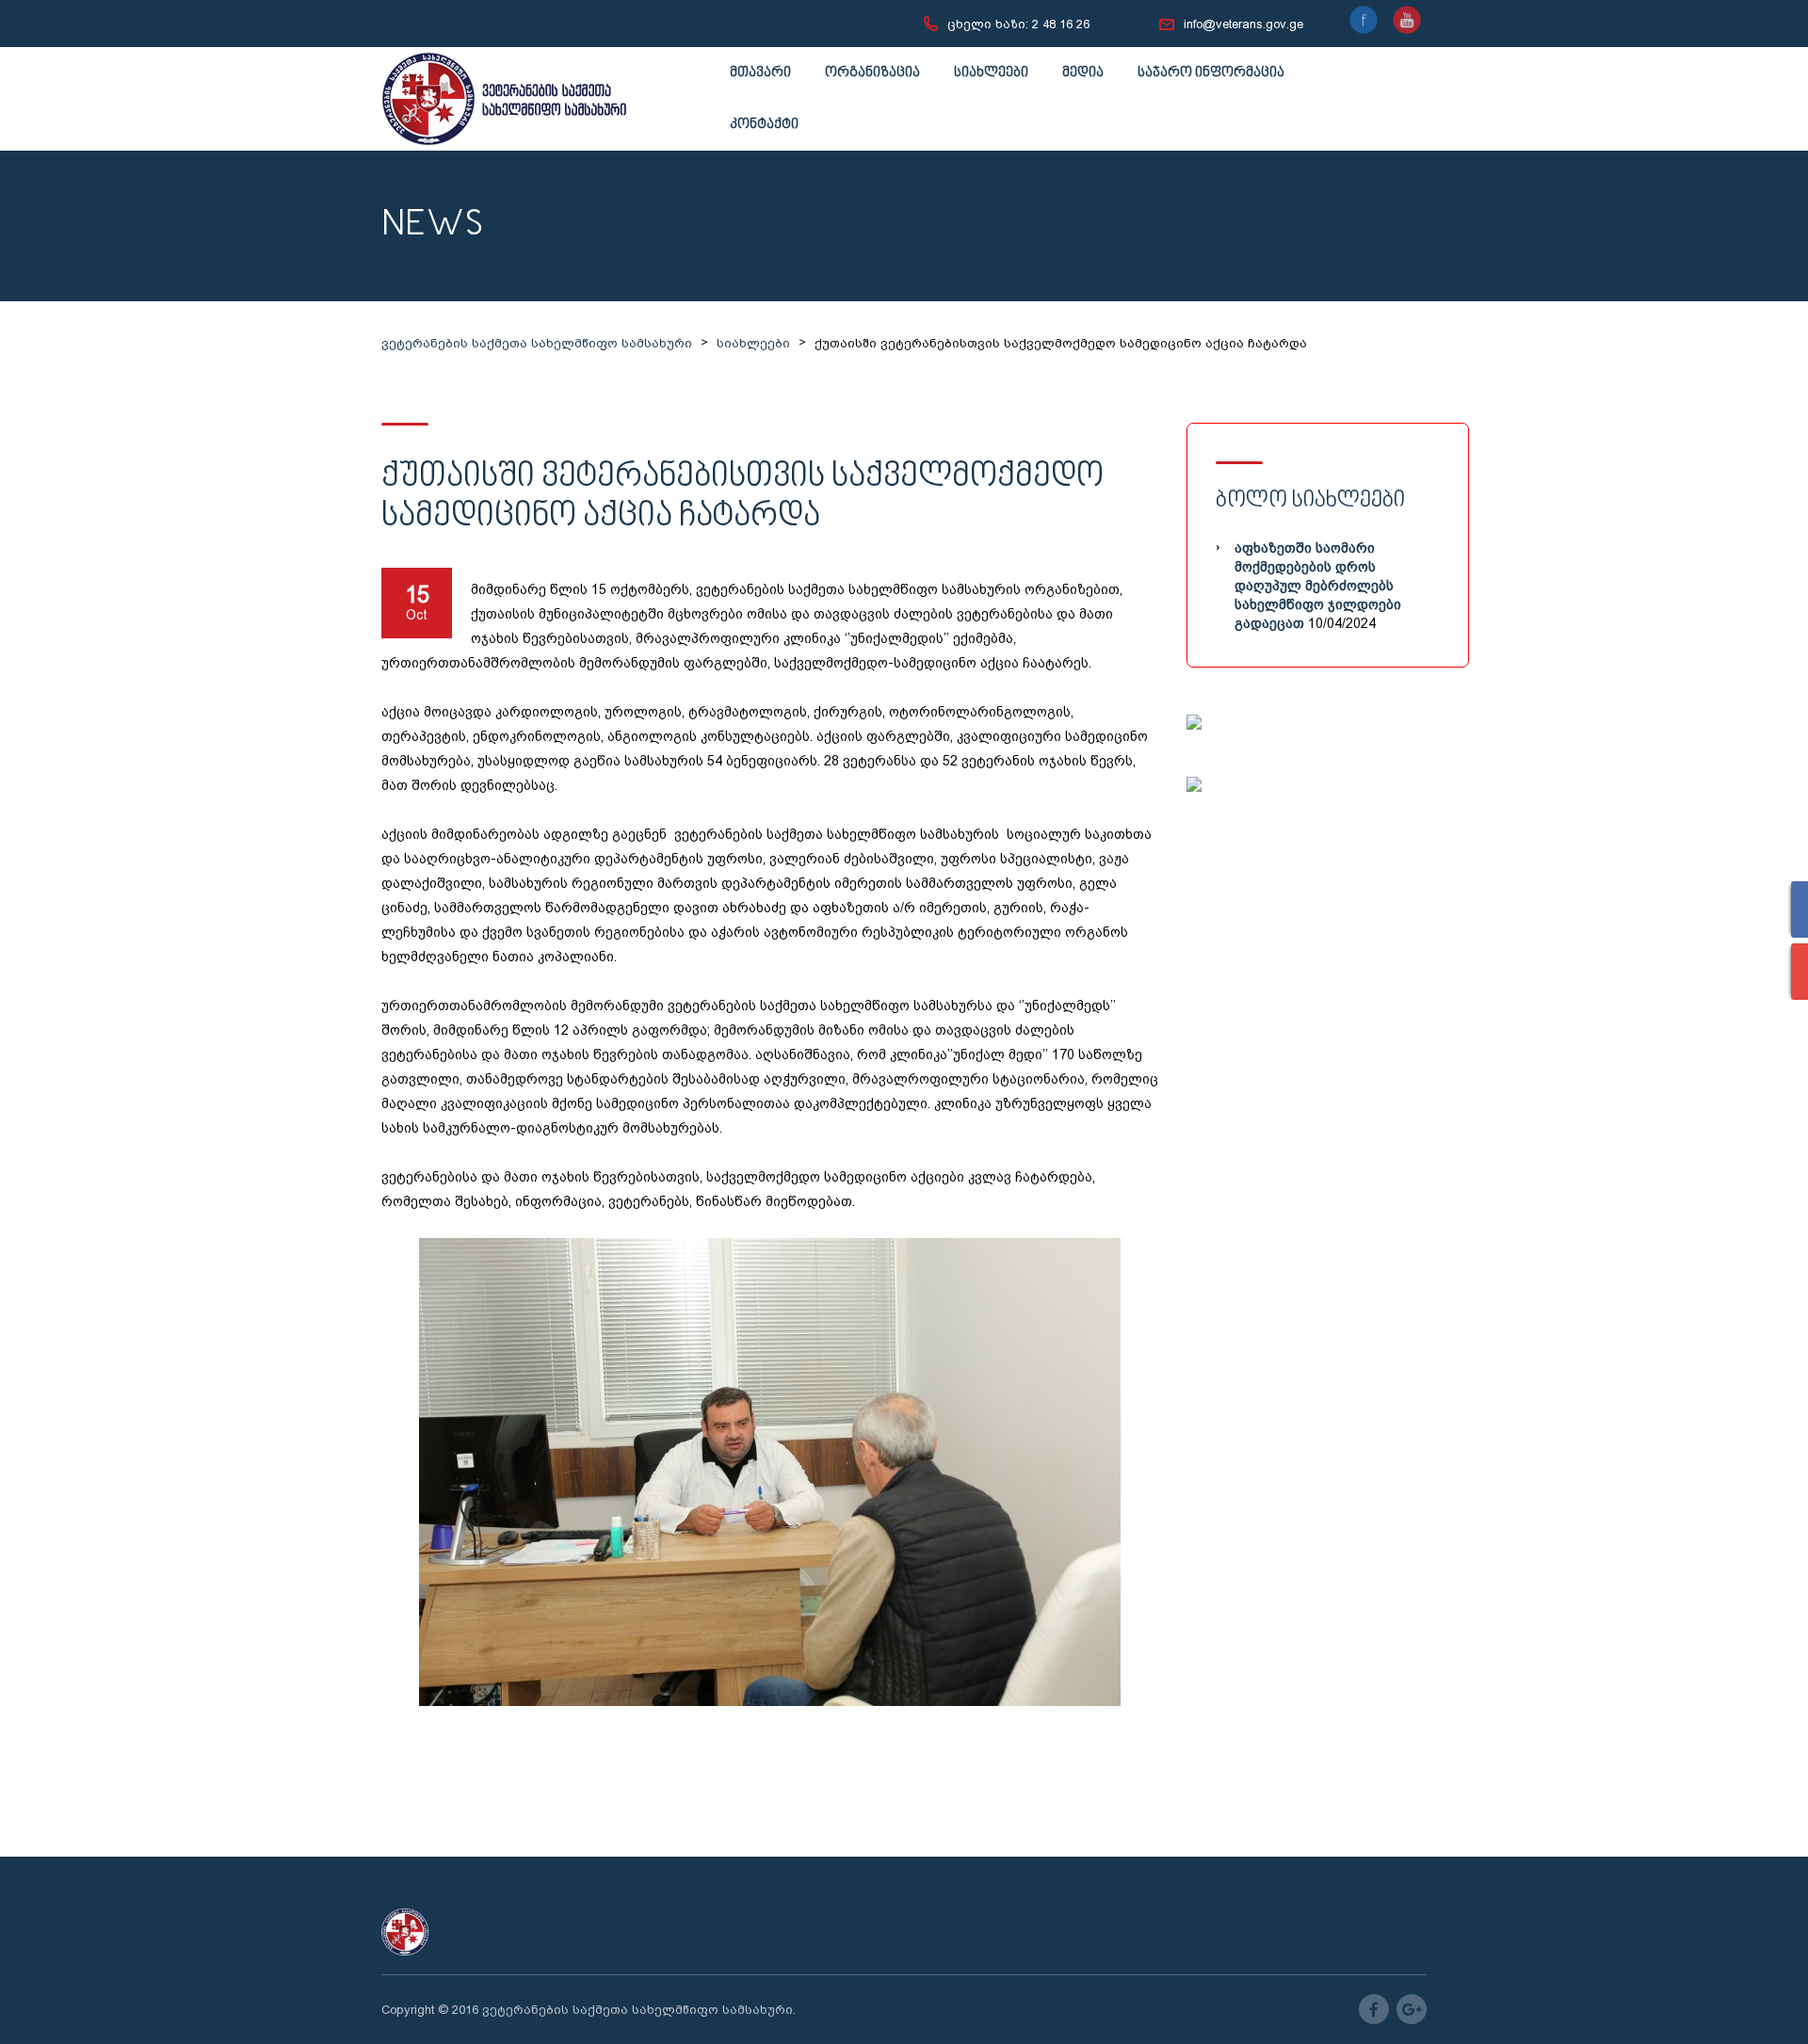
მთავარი (760, 73)
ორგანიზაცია (872, 73)
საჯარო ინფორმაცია (1211, 73)
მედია (1083, 73)
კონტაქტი (764, 125)
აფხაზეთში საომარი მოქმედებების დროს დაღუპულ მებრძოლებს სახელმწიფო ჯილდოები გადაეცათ (1318, 586)
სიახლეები (991, 73)
